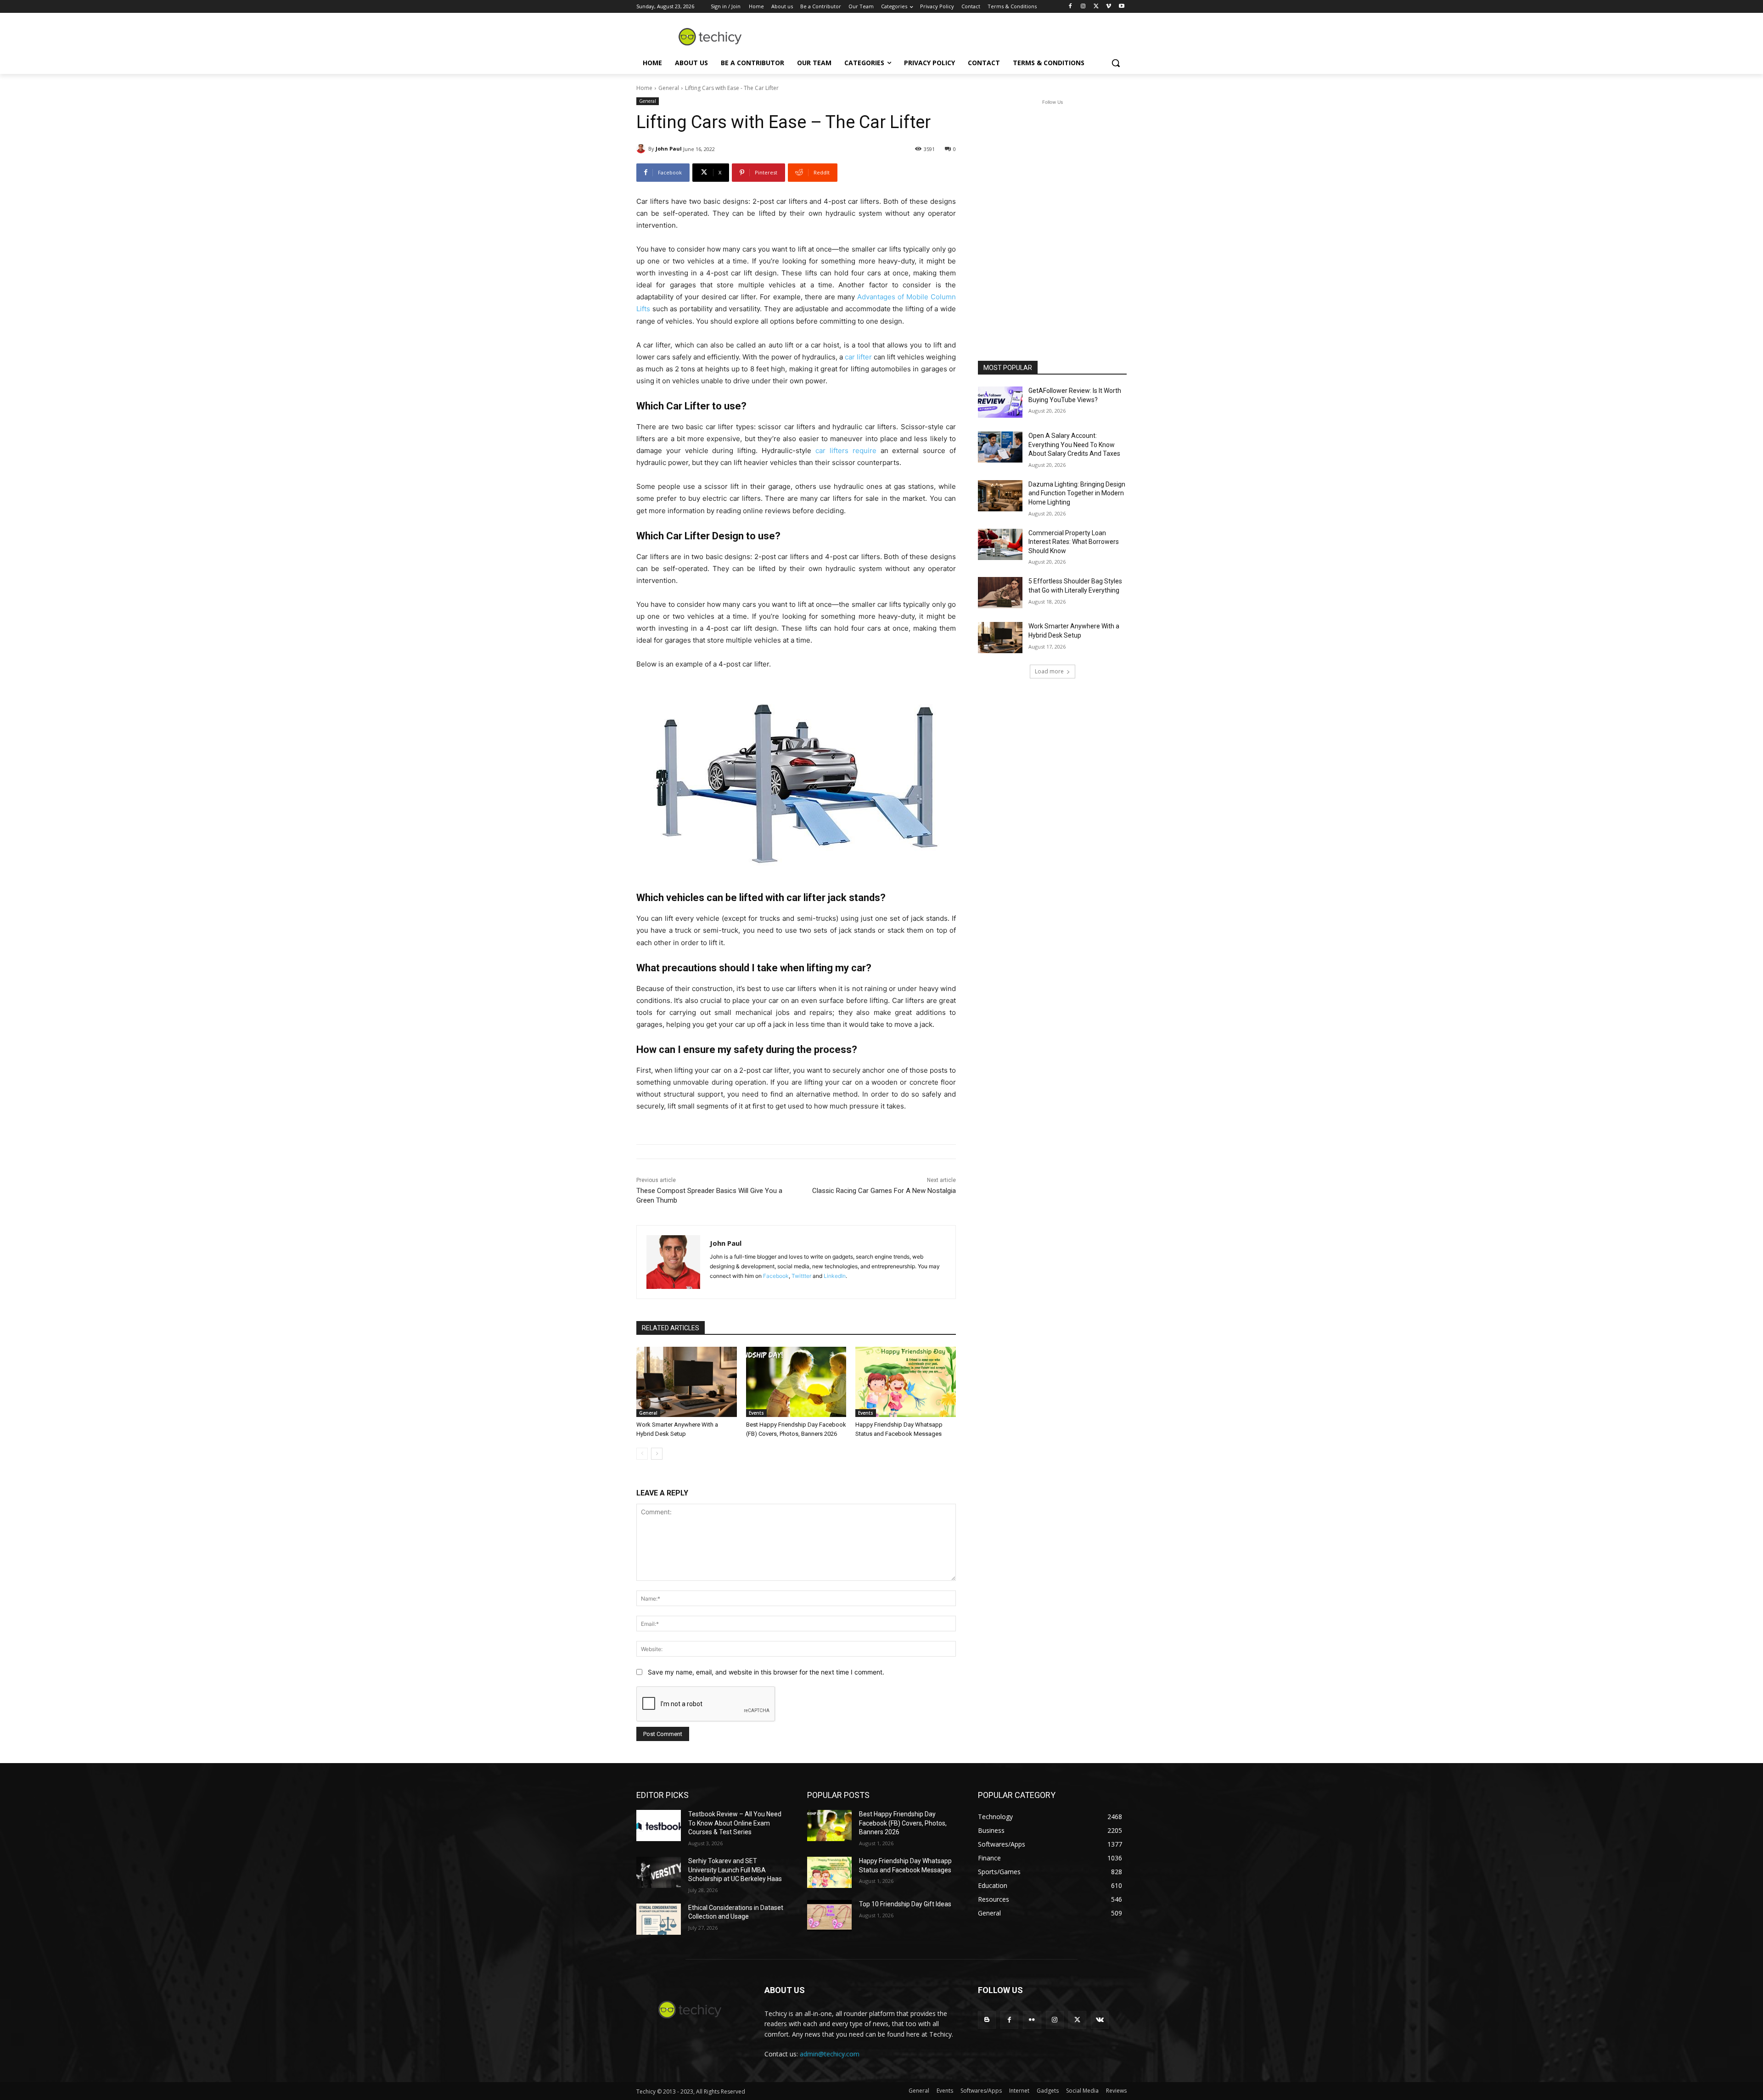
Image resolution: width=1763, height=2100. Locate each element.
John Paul (669, 148)
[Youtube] (1121, 7)
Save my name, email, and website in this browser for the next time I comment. (766, 1672)
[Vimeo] (1109, 7)
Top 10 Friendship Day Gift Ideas (905, 1904)
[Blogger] (987, 2020)
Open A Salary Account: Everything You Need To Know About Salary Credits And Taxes (1074, 445)
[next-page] (657, 1454)
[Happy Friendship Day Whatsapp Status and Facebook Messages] (906, 1382)
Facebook (776, 1276)
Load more (1049, 671)
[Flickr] (1032, 2020)
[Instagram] (1083, 7)
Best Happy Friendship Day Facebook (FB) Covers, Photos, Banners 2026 (903, 1823)
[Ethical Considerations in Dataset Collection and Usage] (659, 1919)
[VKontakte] (1100, 2020)
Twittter (801, 1276)
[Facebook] (1070, 7)
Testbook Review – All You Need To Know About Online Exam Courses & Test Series (735, 1823)
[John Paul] (642, 149)
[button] (1116, 63)
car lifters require (846, 451)
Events (756, 1413)
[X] (1096, 7)
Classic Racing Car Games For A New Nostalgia (884, 1191)
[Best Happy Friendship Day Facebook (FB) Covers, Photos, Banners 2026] (796, 1382)
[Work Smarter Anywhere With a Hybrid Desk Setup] (687, 1382)
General (669, 88)
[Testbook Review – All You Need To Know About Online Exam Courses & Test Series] (659, 1826)
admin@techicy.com (830, 2054)
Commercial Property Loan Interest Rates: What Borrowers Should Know (1074, 542)
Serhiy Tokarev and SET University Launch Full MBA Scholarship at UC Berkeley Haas (735, 1870)
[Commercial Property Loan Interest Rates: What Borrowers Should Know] (1000, 544)
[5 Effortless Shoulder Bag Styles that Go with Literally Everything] (1000, 593)
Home (644, 88)
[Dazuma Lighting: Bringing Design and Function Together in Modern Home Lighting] (1000, 496)
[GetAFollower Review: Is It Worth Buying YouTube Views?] (1000, 402)
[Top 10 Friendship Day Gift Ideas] (829, 1915)
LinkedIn (835, 1276)
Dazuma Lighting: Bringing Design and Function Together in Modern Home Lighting (1077, 493)
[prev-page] (642, 1454)
